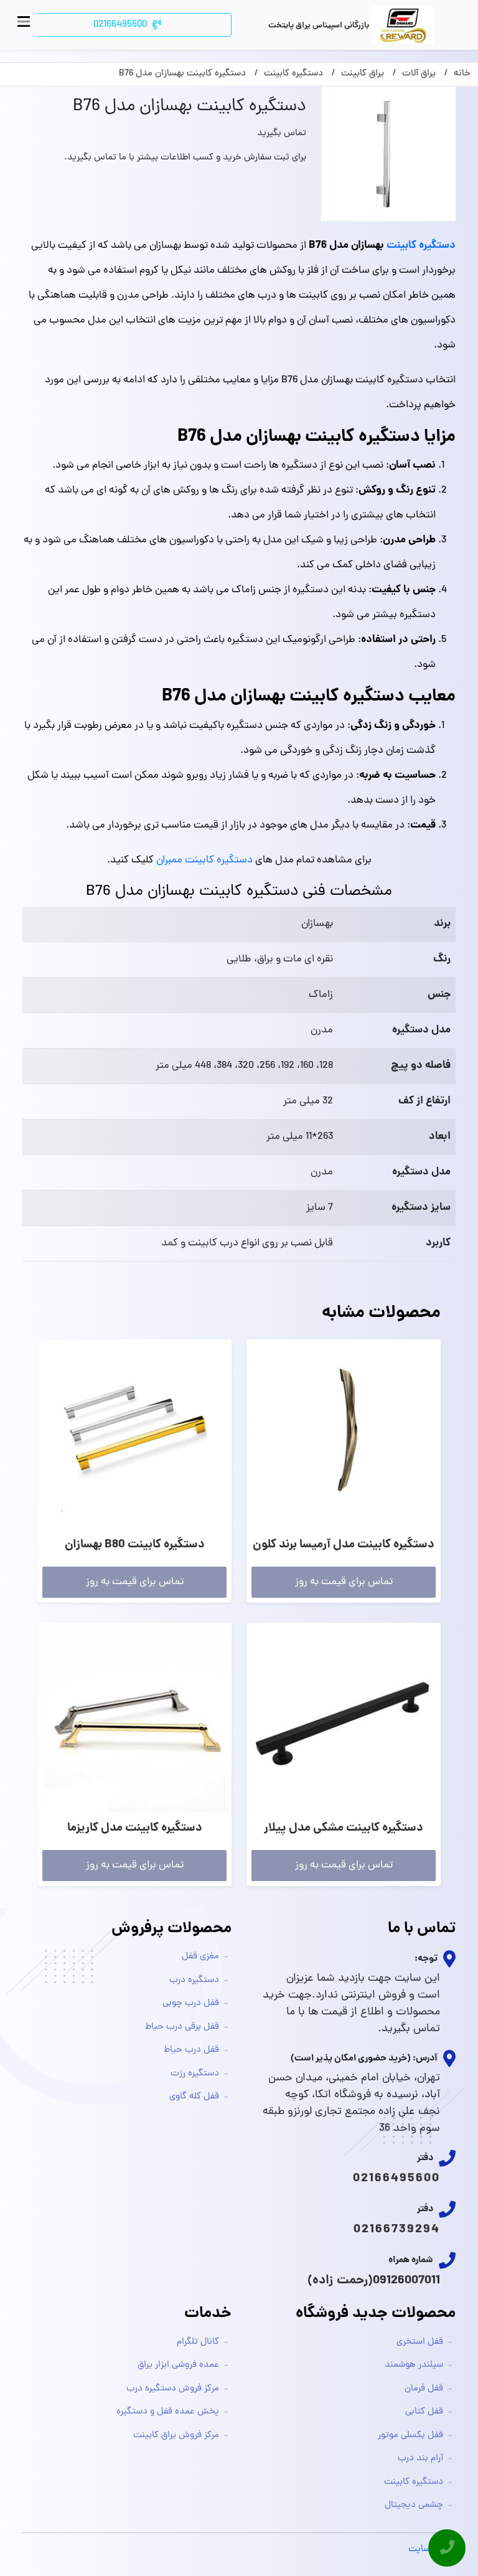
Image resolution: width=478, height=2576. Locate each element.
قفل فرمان (424, 2389)
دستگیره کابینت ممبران (204, 861)
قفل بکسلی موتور (410, 2436)
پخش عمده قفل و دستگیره (168, 2412)
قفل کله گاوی (194, 2097)
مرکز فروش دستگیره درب (173, 2389)
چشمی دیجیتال (414, 2505)
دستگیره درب (194, 1980)
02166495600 (396, 2179)
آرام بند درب (420, 2459)
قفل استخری (420, 2342)
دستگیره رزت (195, 2074)
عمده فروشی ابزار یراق (178, 2365)
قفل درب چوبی (191, 2003)
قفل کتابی (424, 2412)
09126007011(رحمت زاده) (374, 2281)
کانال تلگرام (198, 2342)
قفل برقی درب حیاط (182, 2027)
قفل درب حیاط (191, 2050)
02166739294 (397, 2230)
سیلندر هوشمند (414, 2365)
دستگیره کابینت (421, 246)
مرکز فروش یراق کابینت (176, 2436)
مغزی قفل (200, 1957)
